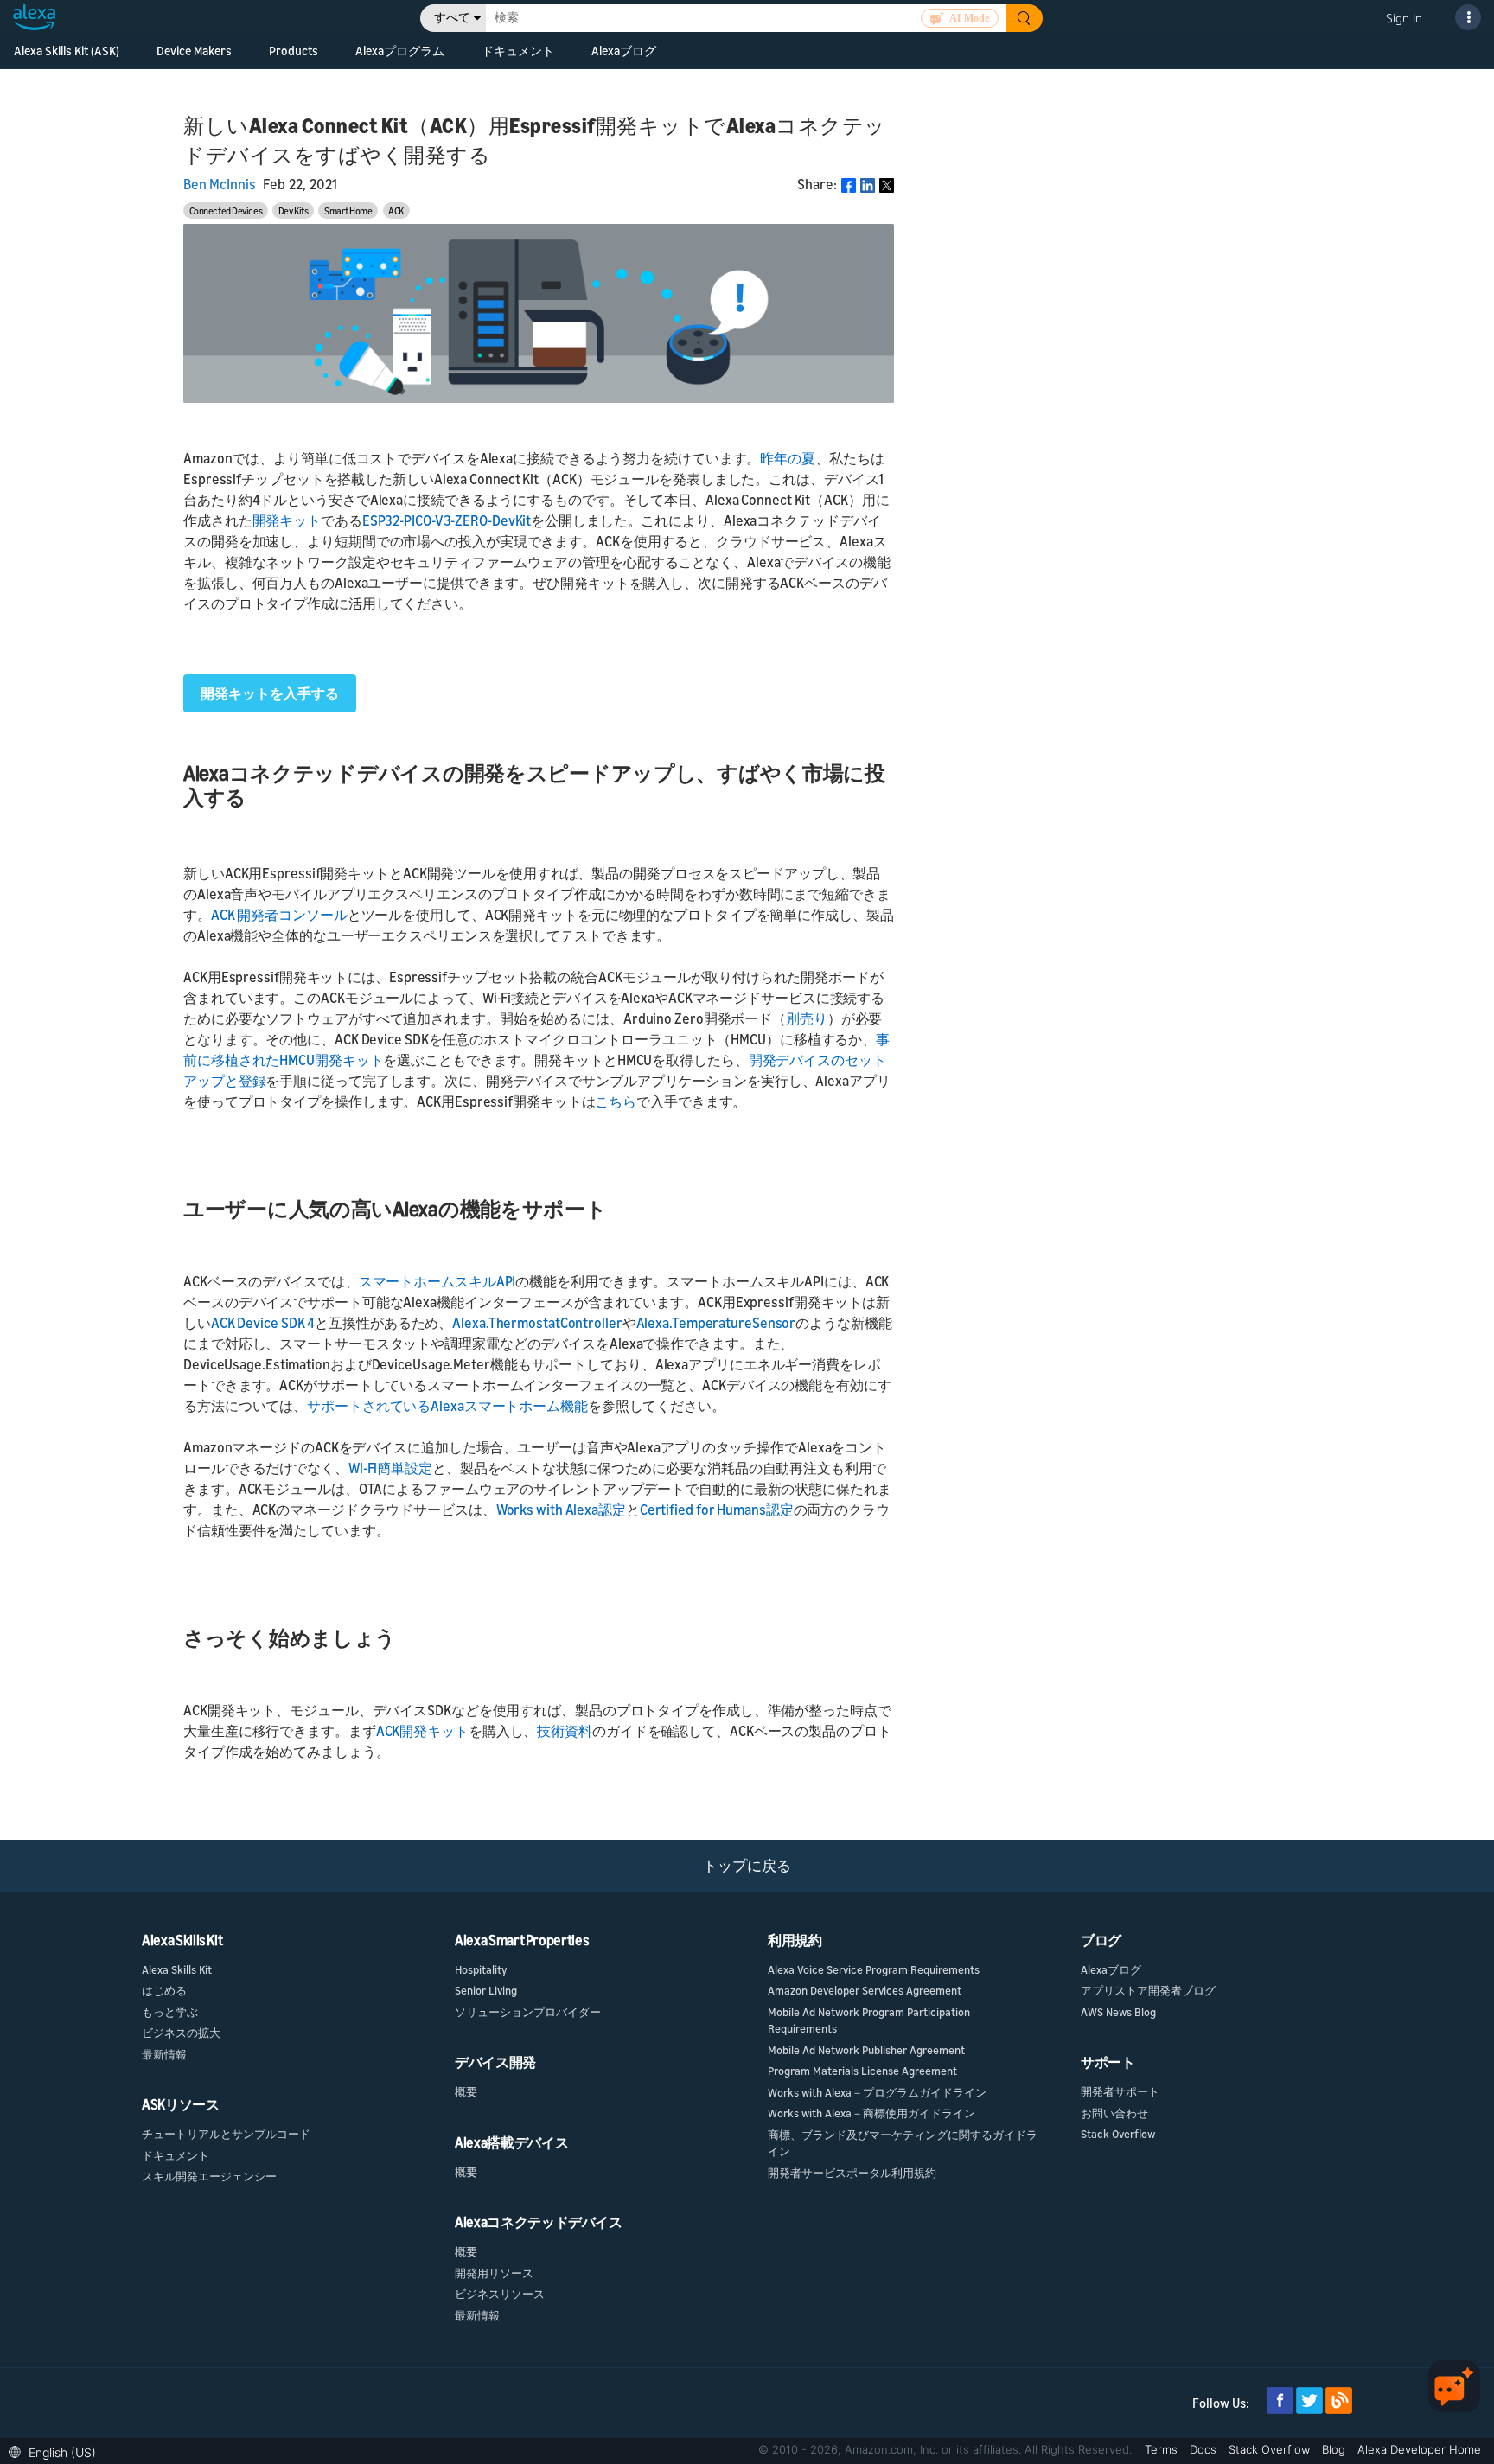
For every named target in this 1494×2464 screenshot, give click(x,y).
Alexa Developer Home (1419, 2449)
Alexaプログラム (400, 51)
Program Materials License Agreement (862, 2071)
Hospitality (481, 1969)
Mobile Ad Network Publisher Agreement (866, 2050)
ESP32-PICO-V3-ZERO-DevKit (447, 520)
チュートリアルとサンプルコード (226, 2134)
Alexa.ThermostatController (537, 1323)
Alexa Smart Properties (522, 1940)
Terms (1163, 2449)
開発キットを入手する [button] (270, 693)
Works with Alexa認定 (561, 1510)
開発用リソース (494, 2273)
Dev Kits (293, 211)
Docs (1205, 2449)
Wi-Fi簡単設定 (390, 1468)
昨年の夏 (788, 458)
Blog (1335, 2449)
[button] (57, 2451)
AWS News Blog (1118, 2012)
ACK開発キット (422, 1731)
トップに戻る (747, 1865)
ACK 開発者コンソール (279, 915)
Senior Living (486, 1990)
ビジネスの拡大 (181, 2033)
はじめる (164, 1990)
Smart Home (348, 211)
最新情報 (164, 2054)
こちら (616, 1101)
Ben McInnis (220, 184)
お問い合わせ (1114, 2113)
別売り (807, 1018)
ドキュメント (176, 2155)
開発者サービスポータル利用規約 (852, 2173)
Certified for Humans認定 (717, 1510)
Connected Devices (226, 211)
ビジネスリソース (500, 2294)
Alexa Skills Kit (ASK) (67, 51)
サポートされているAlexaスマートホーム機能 (447, 1406)
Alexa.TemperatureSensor (716, 1323)
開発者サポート (1120, 2091)
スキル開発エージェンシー (209, 2176)
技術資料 (565, 1731)
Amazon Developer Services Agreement (865, 1990)
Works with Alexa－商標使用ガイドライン (871, 2113)
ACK (396, 211)
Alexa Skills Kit (177, 1969)
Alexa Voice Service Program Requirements (874, 1969)
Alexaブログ (624, 51)
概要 (466, 2091)
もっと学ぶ (170, 2012)
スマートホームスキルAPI (437, 1281)
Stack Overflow (1118, 2134)
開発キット (287, 520)
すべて (452, 18)
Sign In (1404, 18)
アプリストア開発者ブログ (1148, 1990)
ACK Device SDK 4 (263, 1323)
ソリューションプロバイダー (528, 2012)
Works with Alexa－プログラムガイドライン (877, 2092)
